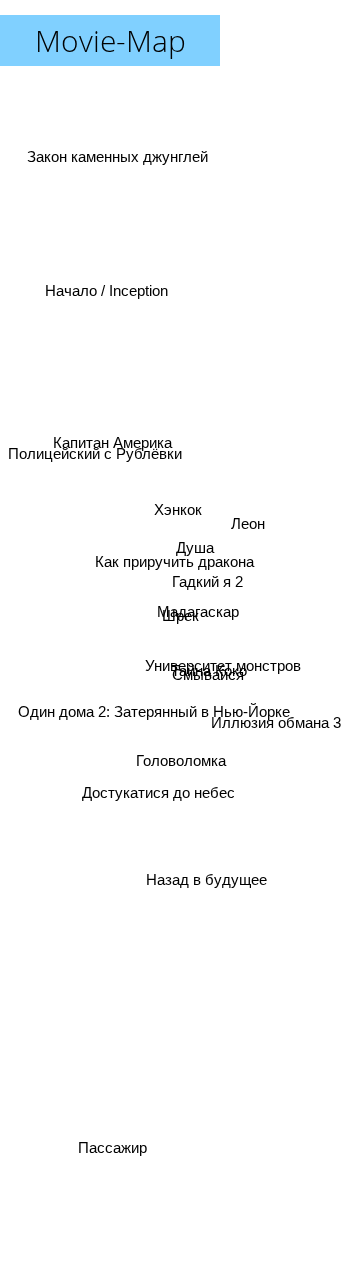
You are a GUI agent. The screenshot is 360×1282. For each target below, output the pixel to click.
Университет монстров (224, 665)
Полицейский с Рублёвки (95, 427)
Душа (195, 546)
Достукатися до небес (159, 799)
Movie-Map (110, 40)
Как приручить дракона (174, 562)
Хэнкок (179, 509)
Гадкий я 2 (207, 584)
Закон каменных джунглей (113, 165)
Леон (249, 531)
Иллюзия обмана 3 (277, 733)
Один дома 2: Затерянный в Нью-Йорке (155, 719)
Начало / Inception (105, 298)
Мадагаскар (199, 609)
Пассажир (109, 1147)
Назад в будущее (202, 881)
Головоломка (182, 762)
